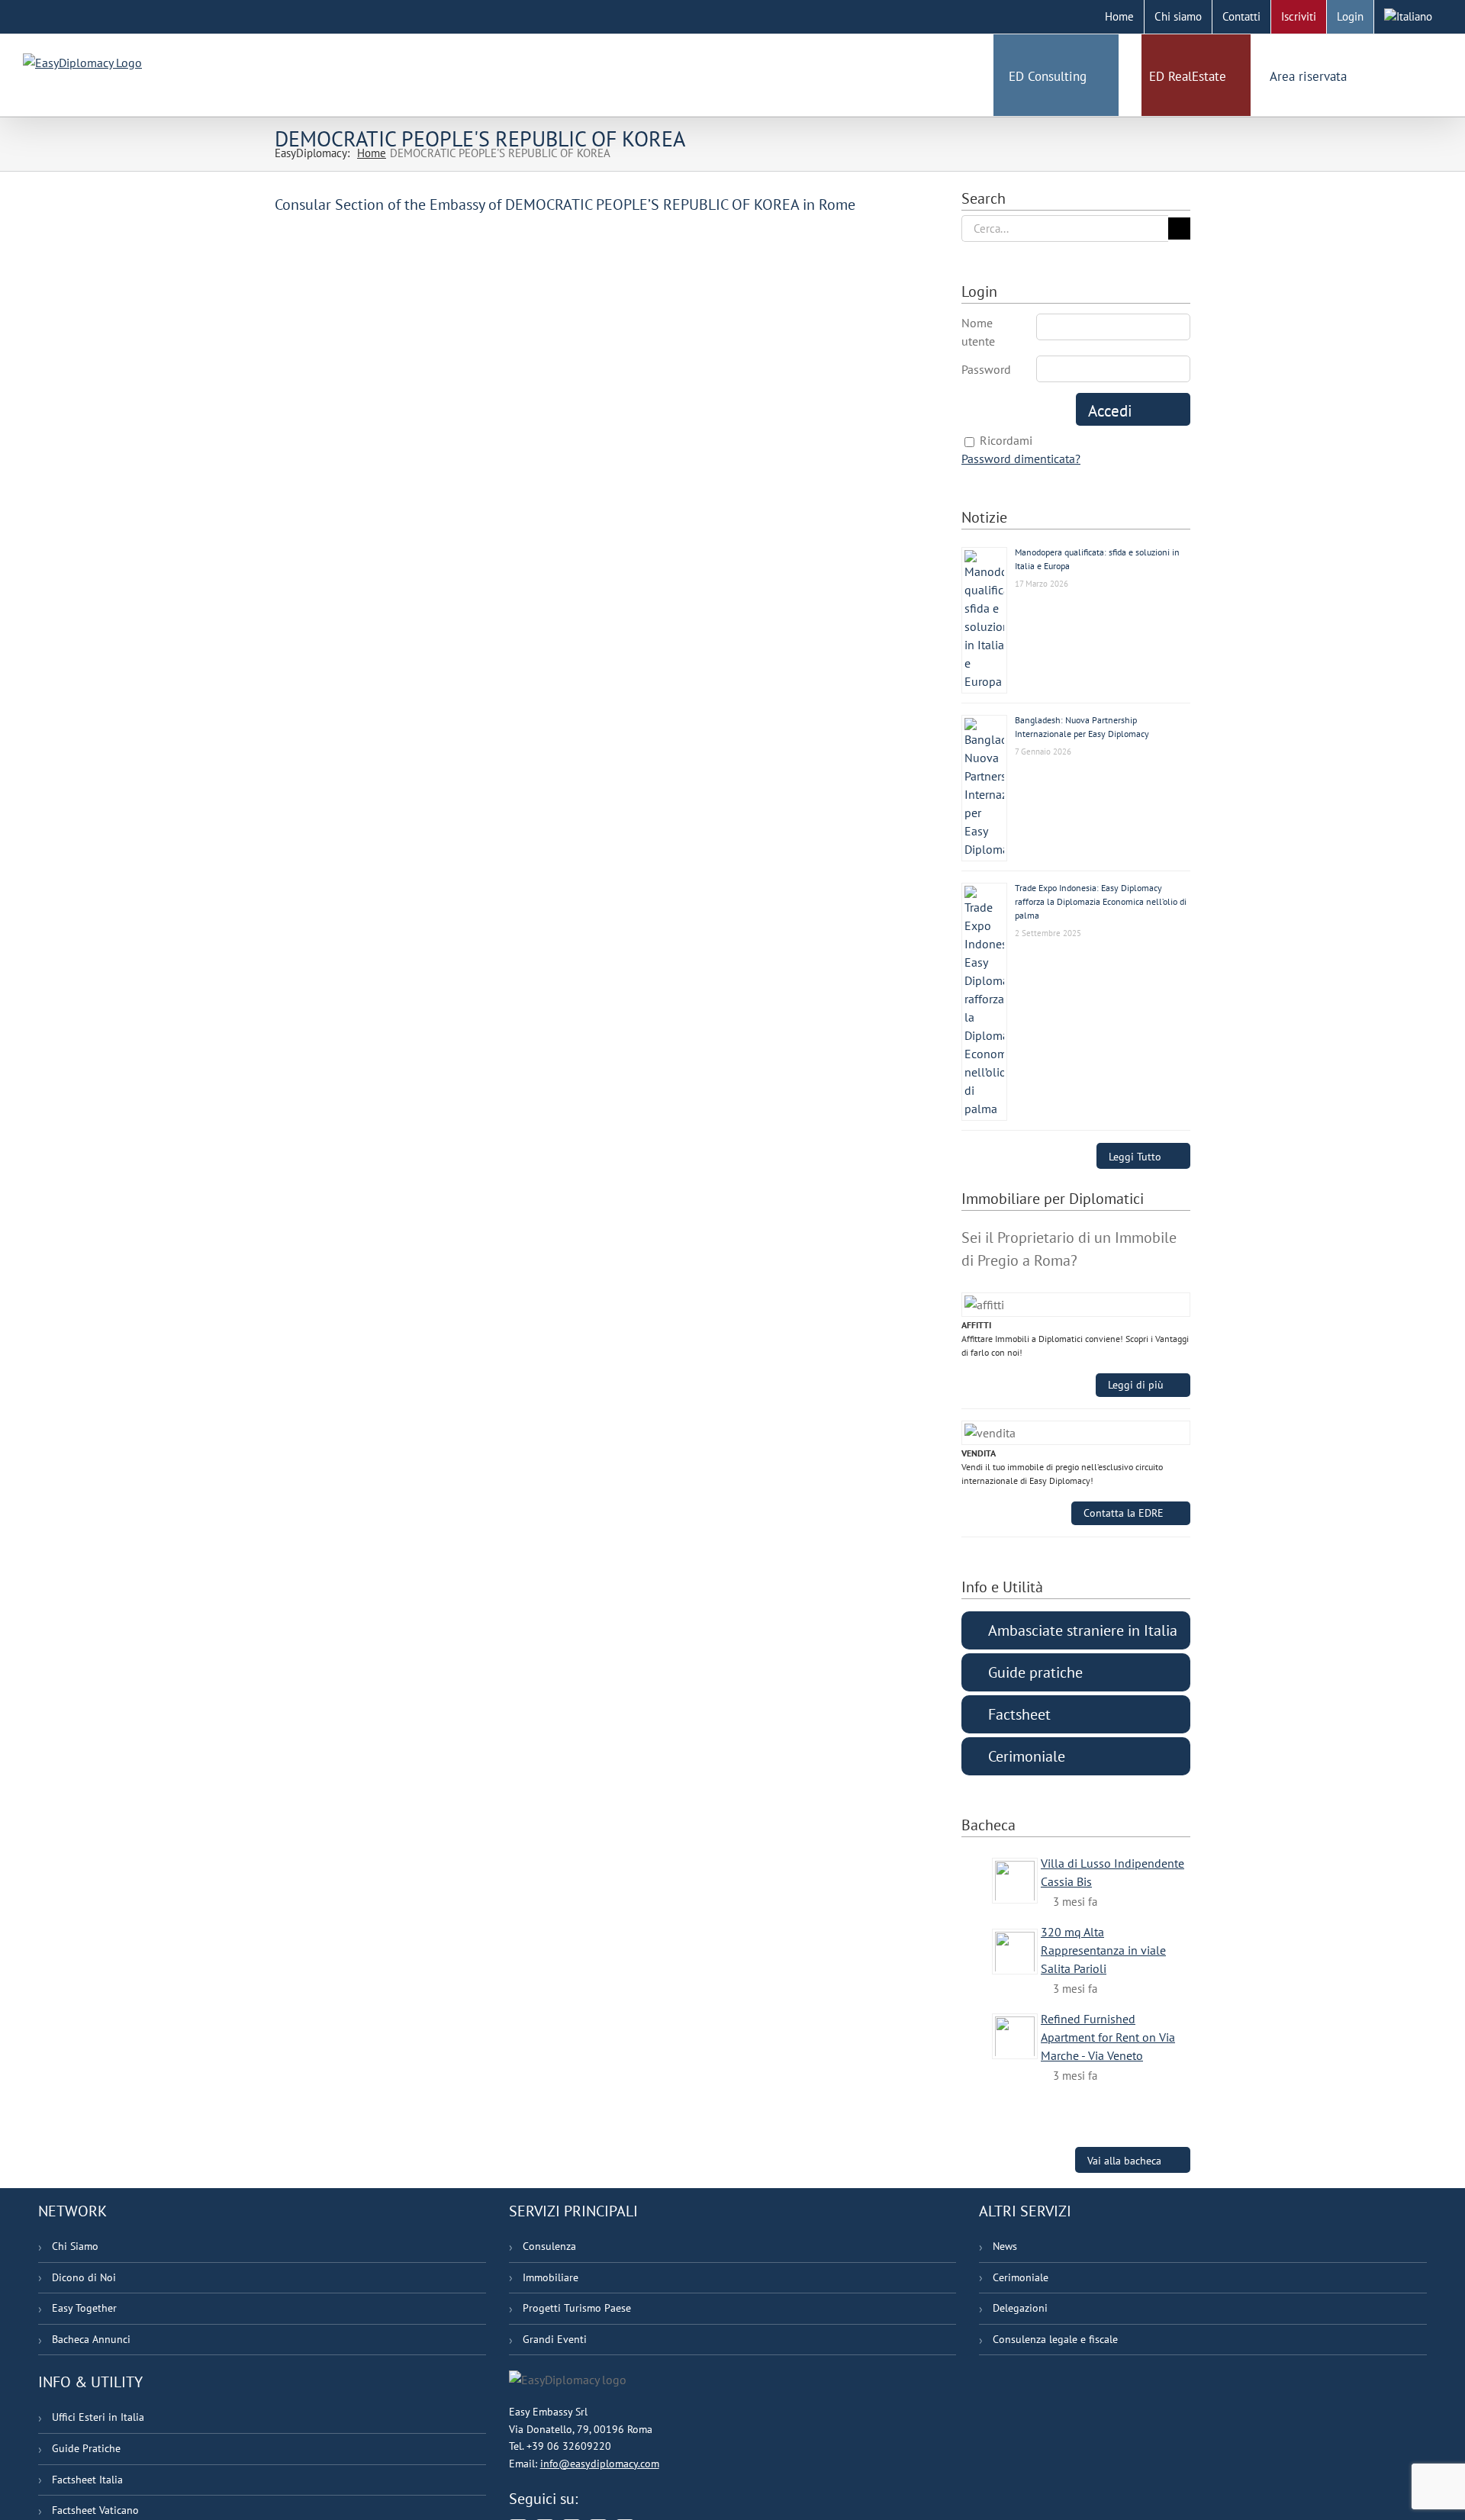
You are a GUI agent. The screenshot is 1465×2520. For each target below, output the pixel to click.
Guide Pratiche (86, 2448)
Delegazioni (1020, 2308)
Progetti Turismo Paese (577, 2308)
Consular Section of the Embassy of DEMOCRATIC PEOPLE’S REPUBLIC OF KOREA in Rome (565, 204)
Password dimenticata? (1021, 459)
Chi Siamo (75, 2246)
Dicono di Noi (84, 2277)
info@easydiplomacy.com (600, 2464)
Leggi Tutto (1135, 1156)
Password (986, 369)
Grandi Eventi (555, 2339)
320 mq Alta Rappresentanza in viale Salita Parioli (1103, 1950)
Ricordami (1006, 440)
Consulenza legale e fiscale (1055, 2339)
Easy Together (84, 2308)
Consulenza (549, 2246)
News (1005, 2246)
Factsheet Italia (87, 2480)
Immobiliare (551, 2277)
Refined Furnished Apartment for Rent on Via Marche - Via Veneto (1108, 2037)
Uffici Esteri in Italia (98, 2417)
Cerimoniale (1021, 2277)
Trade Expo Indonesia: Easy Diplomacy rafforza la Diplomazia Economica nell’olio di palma (1101, 901)
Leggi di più (1136, 1385)
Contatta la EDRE (1124, 1513)
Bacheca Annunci (91, 2339)
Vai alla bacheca (1124, 2160)
